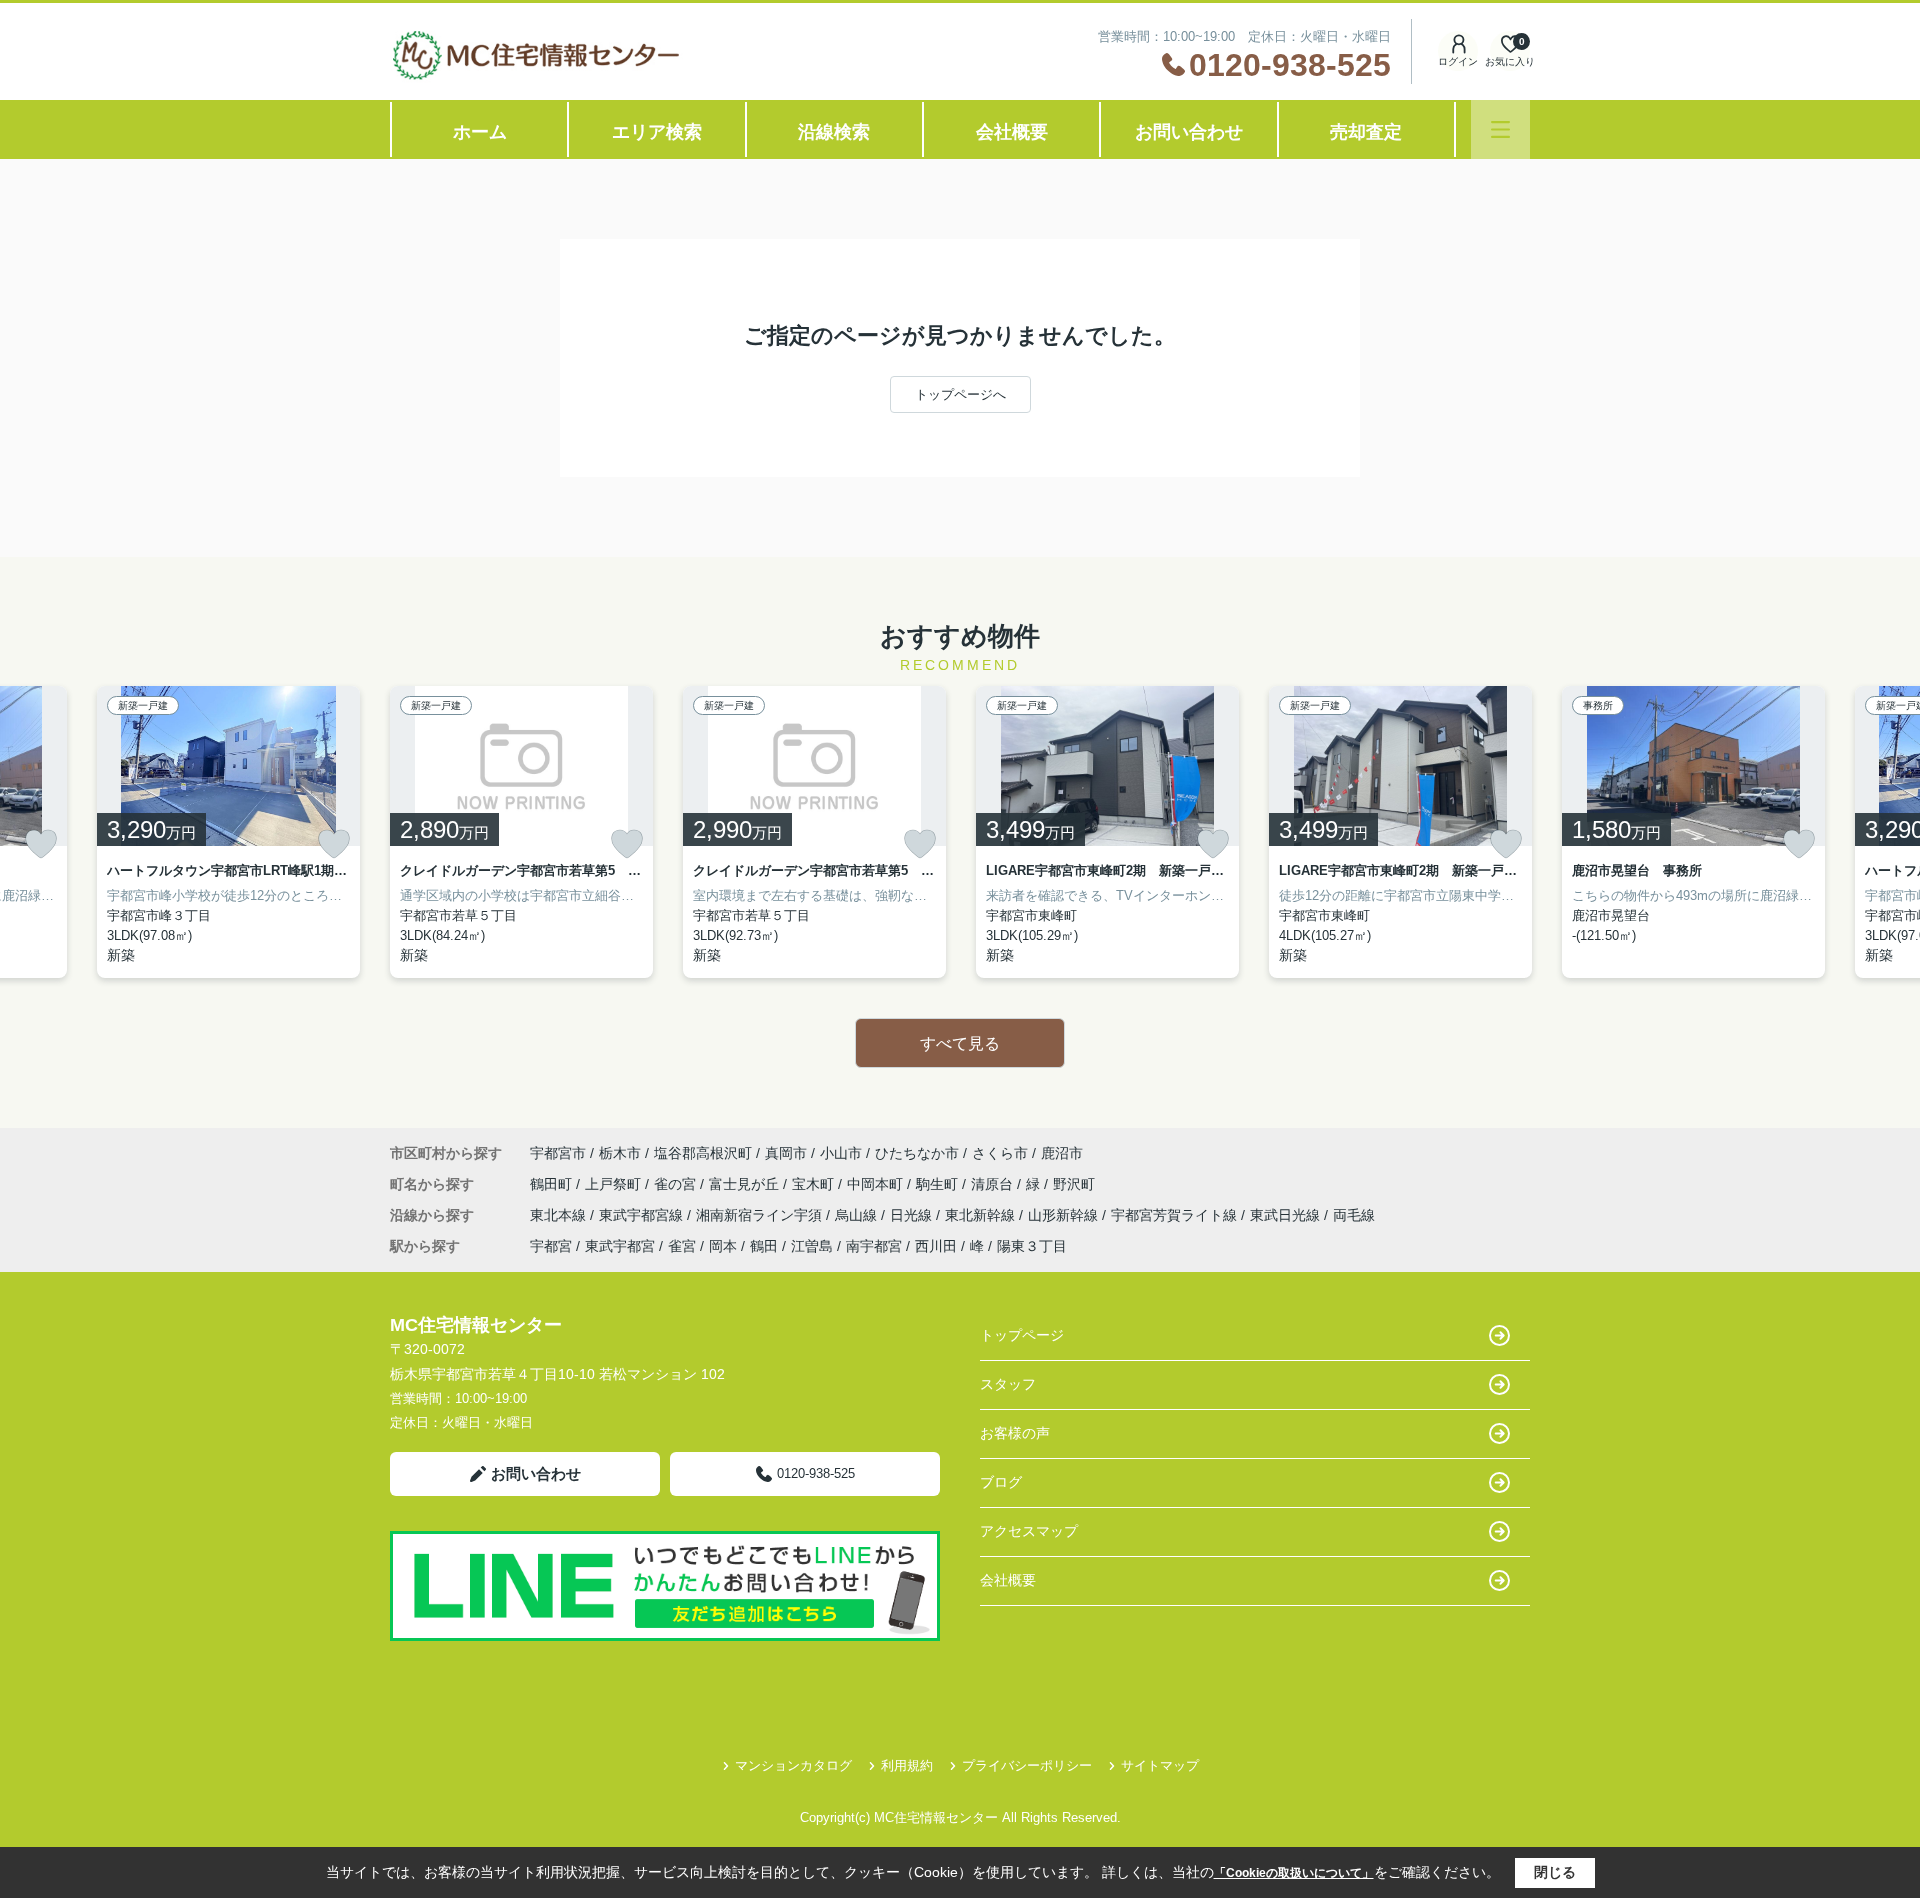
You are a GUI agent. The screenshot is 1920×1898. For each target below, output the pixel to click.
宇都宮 (551, 1246)
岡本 (723, 1246)
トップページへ (960, 394)
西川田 (936, 1246)
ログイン (1458, 61)
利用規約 (907, 1765)
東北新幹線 (982, 1215)
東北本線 (560, 1215)
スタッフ (1008, 1384)
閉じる (1555, 1872)
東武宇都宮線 (643, 1215)
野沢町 (1074, 1184)
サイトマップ (1160, 1765)
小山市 (841, 1153)
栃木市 (620, 1153)
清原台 (994, 1184)
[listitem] (521, 832)
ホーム (480, 132)
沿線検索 (834, 132)
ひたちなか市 (917, 1153)
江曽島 (812, 1246)
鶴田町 (553, 1184)
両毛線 (1354, 1215)
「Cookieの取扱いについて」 (1294, 1873)
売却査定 (1366, 132)
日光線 (913, 1215)
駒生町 (939, 1184)
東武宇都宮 (620, 1246)
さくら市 (1000, 1153)
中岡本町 (877, 1184)
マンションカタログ (793, 1765)
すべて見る (960, 1043)
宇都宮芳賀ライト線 (1176, 1215)
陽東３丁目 (1032, 1246)
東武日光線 (1287, 1215)
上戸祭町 (615, 1184)
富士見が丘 (746, 1184)
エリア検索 (657, 132)
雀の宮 (677, 1184)
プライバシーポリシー (1027, 1765)
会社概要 (1012, 132)
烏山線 (858, 1215)
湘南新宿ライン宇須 (761, 1215)
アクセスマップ (1029, 1531)
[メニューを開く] (1500, 129)
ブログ (1001, 1482)
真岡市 (786, 1153)
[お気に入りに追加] (41, 844)
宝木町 (815, 1184)
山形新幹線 (1065, 1215)
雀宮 (682, 1246)
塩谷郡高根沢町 (703, 1153)
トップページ (1022, 1335)
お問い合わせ (1189, 132)
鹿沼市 (1062, 1153)
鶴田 (764, 1246)
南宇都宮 (874, 1246)
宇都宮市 (558, 1153)
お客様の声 (1015, 1433)
